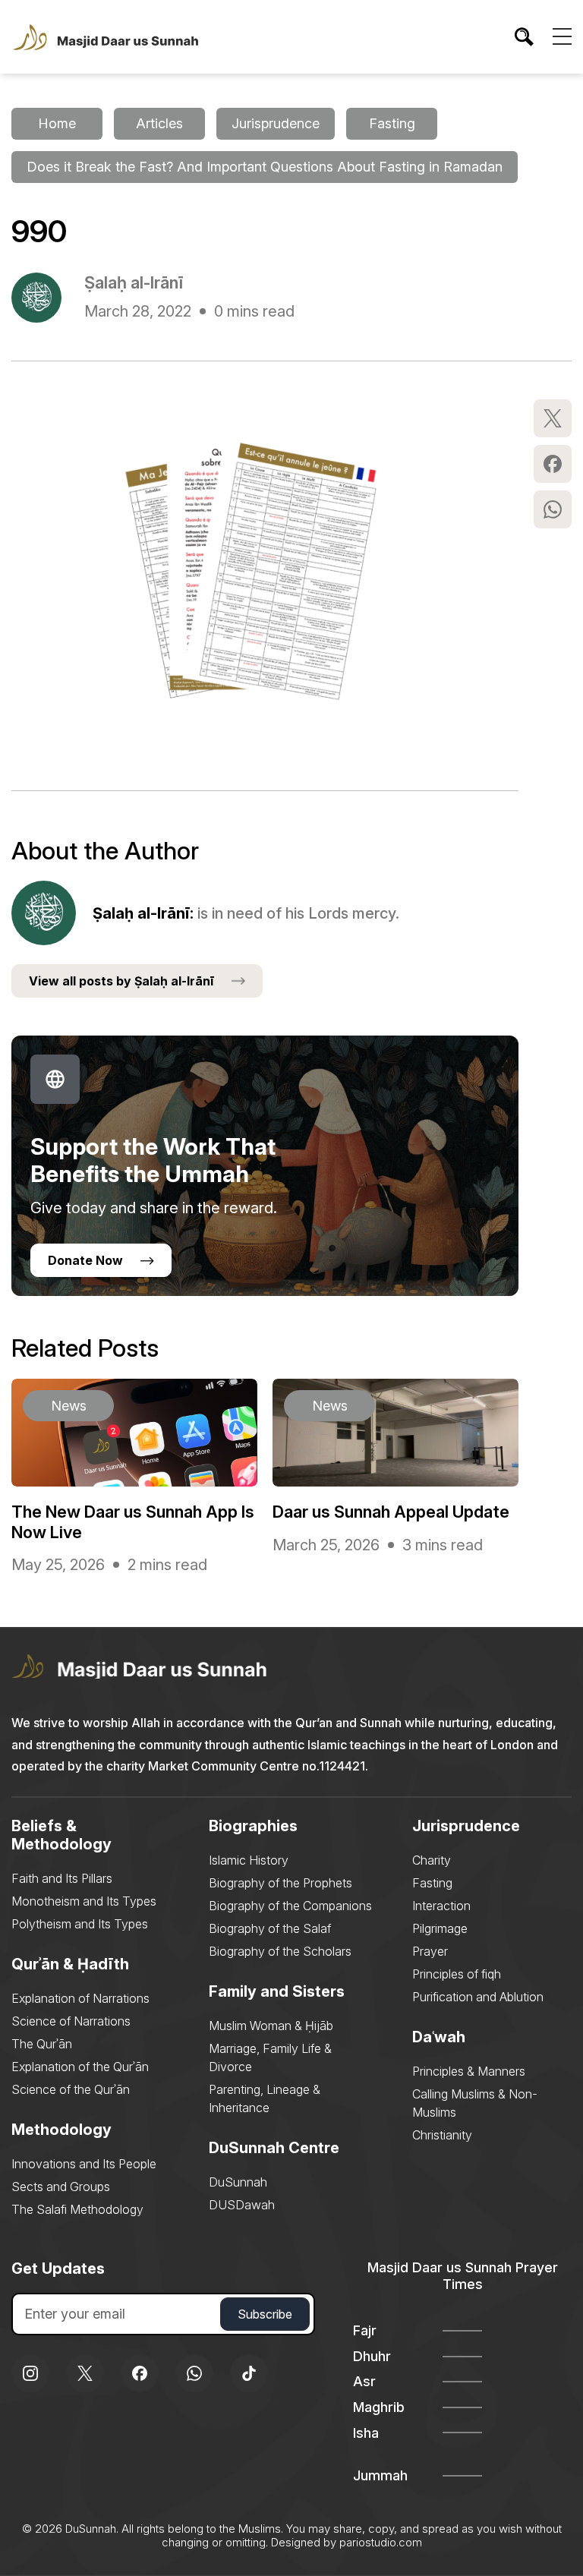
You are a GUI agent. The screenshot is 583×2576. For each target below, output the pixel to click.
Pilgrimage (440, 1928)
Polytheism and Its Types (80, 1924)
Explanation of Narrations (80, 1998)
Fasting (432, 1883)
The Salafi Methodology (77, 2209)
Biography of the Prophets (280, 1883)
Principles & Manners (469, 2071)
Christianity (442, 2135)
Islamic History (249, 1860)
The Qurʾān (42, 2044)
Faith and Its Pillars (62, 1878)
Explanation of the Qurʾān (80, 2067)
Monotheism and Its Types (84, 1901)
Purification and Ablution (478, 1997)
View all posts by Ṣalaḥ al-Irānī (121, 981)
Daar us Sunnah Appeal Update (391, 1512)
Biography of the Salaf (270, 1928)
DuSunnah (238, 2182)
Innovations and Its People (84, 2164)
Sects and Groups (61, 2187)
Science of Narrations (71, 2021)
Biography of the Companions (290, 1906)
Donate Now (85, 1260)
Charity (432, 1860)
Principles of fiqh (457, 1974)
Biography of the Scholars (280, 1951)
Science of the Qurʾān (71, 2089)
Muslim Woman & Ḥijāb (271, 2026)
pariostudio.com (381, 2542)
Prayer (430, 1951)
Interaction (441, 1906)
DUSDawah (242, 2205)
